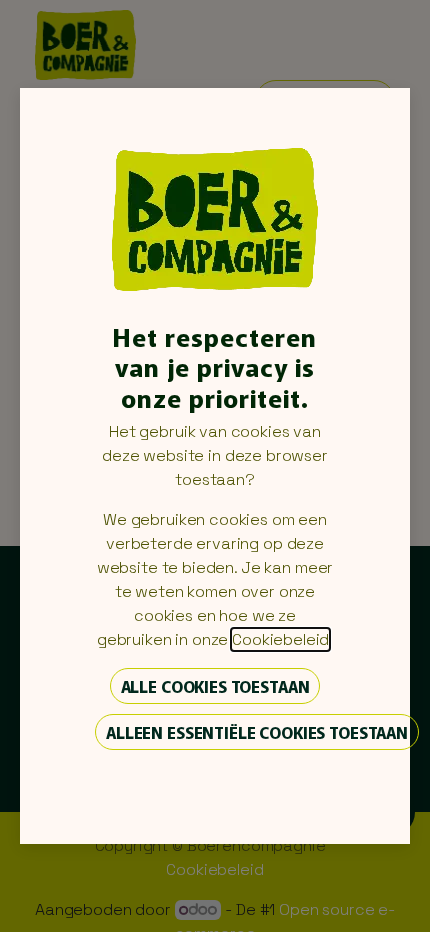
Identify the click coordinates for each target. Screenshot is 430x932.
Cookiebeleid (280, 639)
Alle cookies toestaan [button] (215, 686)
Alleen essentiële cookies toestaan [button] (257, 732)
